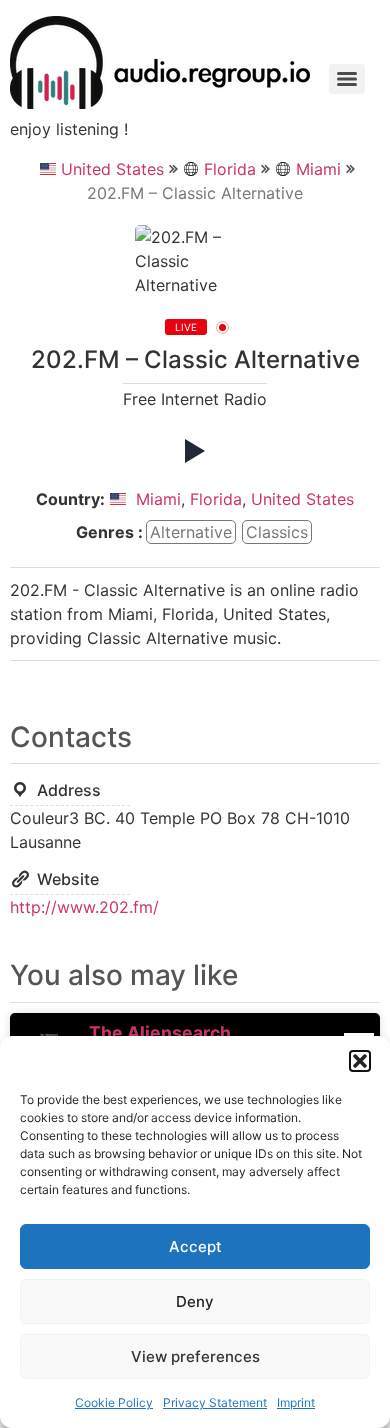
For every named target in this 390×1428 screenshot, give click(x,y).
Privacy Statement (215, 1402)
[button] (360, 1061)
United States (112, 169)
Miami (318, 169)
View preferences (195, 1356)
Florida (230, 169)
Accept (195, 1246)
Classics (277, 532)
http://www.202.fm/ (84, 907)
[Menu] (347, 79)
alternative (191, 532)
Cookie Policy (114, 1402)
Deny (195, 1301)
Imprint (296, 1402)
